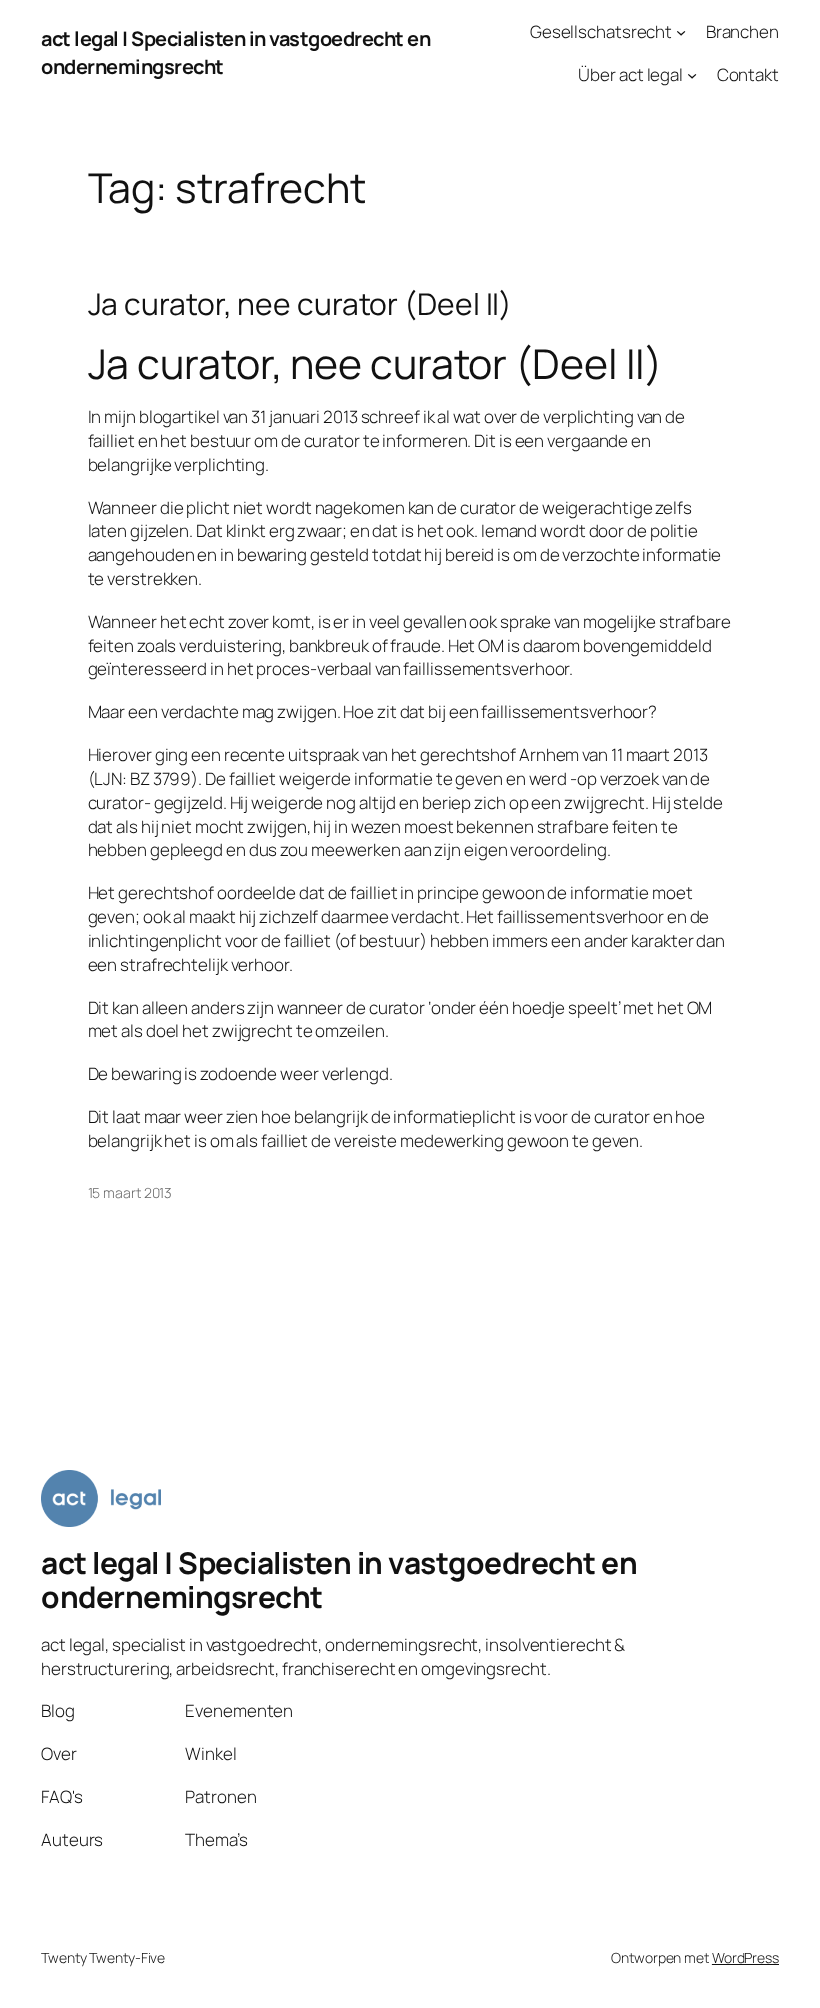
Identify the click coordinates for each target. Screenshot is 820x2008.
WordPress (745, 1957)
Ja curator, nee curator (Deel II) (300, 304)
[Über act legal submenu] (692, 75)
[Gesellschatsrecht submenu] (681, 32)
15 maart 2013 (130, 1192)
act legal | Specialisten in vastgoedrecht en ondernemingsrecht (339, 1579)
